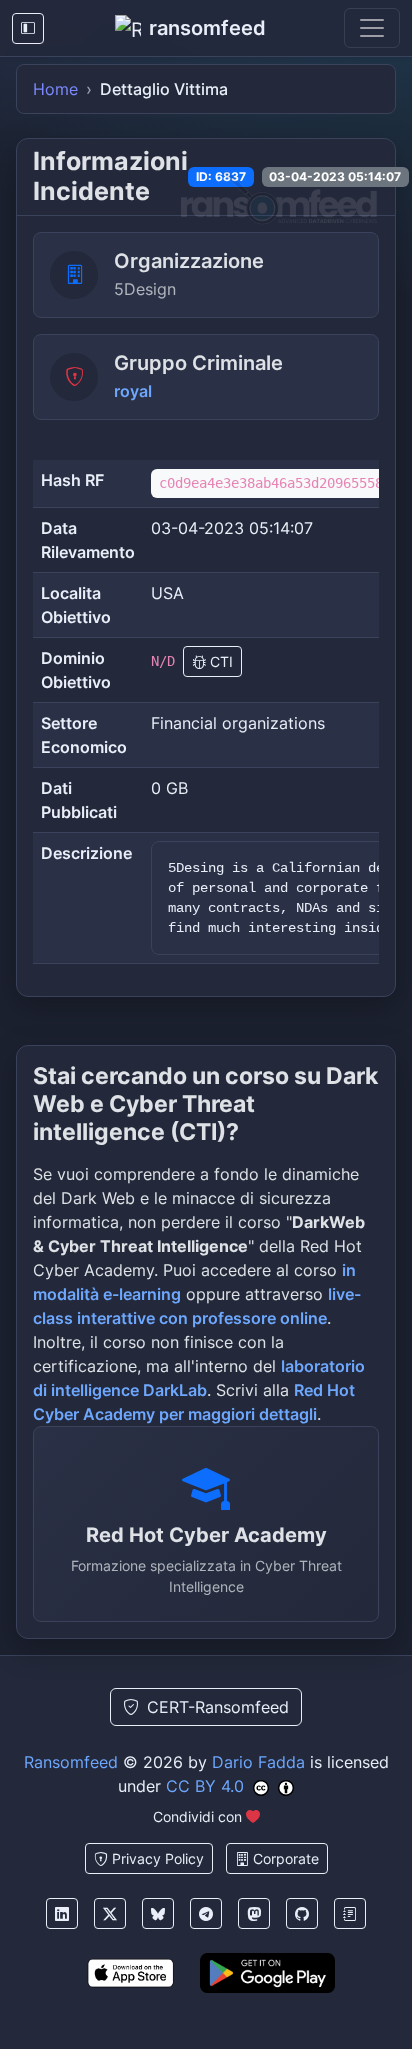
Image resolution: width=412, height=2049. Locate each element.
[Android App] (267, 1973)
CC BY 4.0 (205, 1786)
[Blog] (350, 1913)
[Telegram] (206, 1913)
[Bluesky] (158, 1913)
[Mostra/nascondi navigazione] (372, 28)
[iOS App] (130, 1973)
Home (55, 89)
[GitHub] (302, 1913)
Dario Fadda (258, 1762)
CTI (219, 661)
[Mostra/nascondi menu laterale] (28, 28)
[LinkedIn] (62, 1913)
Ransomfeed (71, 1762)
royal (133, 391)
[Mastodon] (254, 1913)
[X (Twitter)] (110, 1913)
